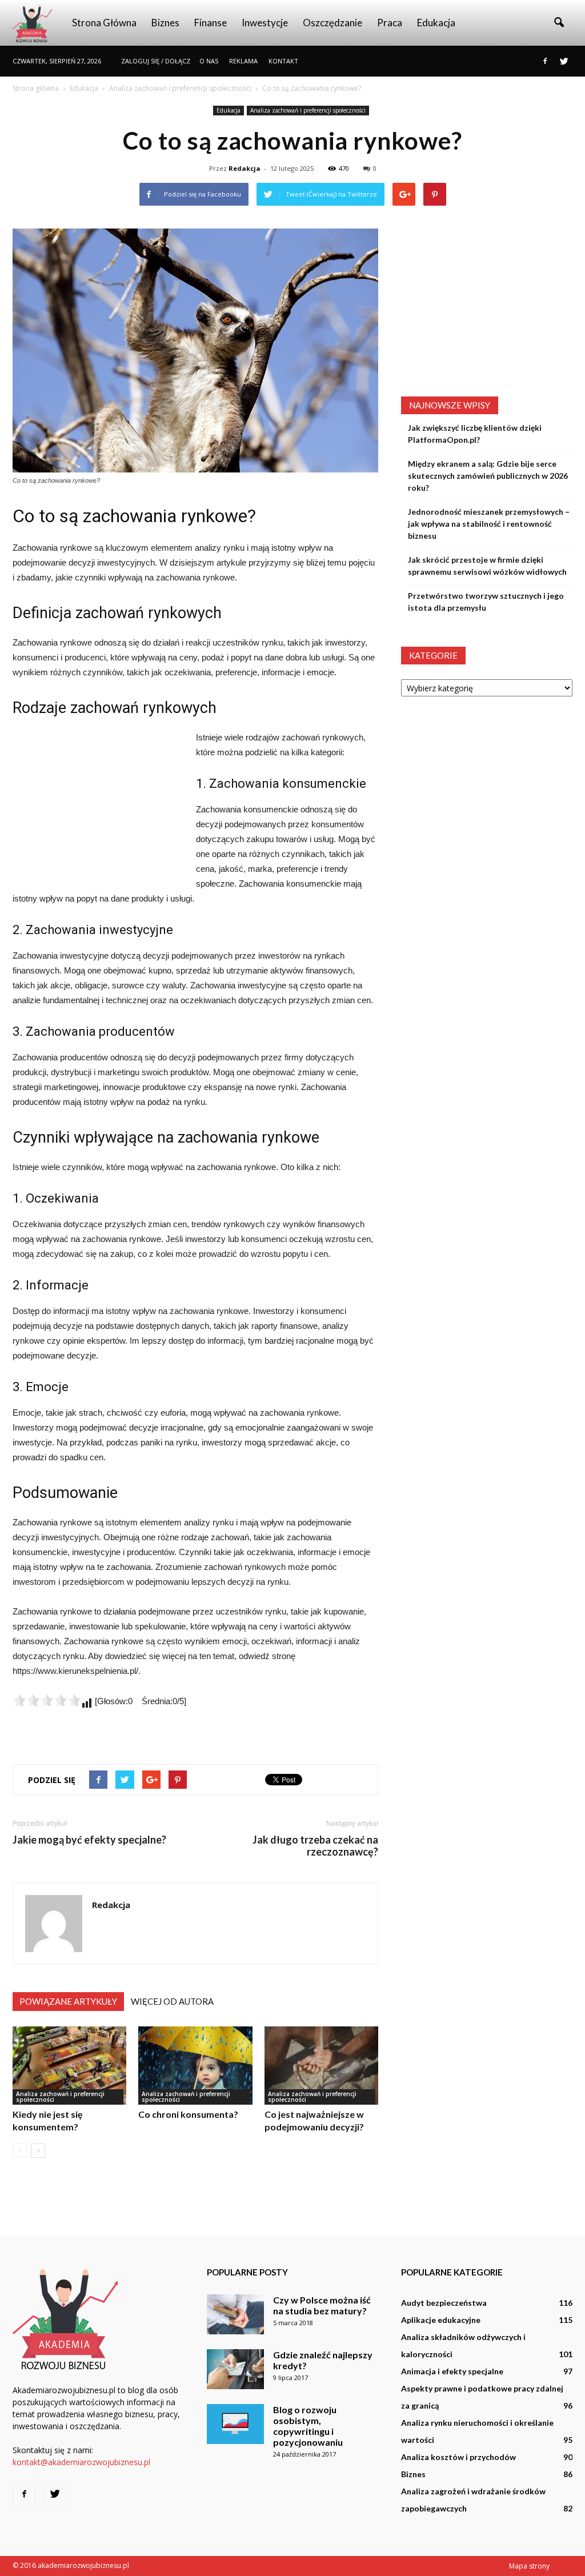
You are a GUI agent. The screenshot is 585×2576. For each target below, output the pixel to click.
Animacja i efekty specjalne (452, 2371)
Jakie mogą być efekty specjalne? (89, 1840)
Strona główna (104, 23)
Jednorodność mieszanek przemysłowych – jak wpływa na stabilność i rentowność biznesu (489, 524)
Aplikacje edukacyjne (441, 2320)
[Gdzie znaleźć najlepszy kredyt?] (235, 2369)
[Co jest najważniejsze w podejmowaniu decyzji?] (321, 2066)
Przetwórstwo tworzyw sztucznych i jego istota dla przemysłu (486, 602)
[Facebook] (545, 61)
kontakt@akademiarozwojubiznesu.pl (81, 2462)
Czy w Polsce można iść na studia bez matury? (322, 2305)
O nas (209, 61)
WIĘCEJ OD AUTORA (172, 2001)
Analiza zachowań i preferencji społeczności (308, 110)
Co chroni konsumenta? (188, 2114)
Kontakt (283, 61)
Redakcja (245, 168)
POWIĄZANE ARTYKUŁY (68, 2001)
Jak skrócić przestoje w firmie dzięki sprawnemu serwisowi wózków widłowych (487, 566)
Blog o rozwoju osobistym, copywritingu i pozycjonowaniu (308, 2426)
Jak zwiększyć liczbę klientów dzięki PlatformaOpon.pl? (475, 434)
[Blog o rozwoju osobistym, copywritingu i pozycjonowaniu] (235, 2424)
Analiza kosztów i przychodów (458, 2457)
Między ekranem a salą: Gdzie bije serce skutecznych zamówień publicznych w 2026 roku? (488, 476)
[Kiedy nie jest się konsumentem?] (69, 2066)
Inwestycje (265, 23)
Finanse (211, 23)
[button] (559, 23)
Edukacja (436, 23)
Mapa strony (529, 2566)
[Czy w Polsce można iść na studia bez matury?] (235, 2314)
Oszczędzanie (332, 23)
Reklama (243, 61)
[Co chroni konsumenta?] (195, 2066)
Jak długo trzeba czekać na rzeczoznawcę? (315, 1846)
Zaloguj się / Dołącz (156, 61)
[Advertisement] (98, 807)
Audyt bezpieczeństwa (444, 2303)
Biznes (165, 23)
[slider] (47, 1700)
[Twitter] (564, 61)
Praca (390, 23)
